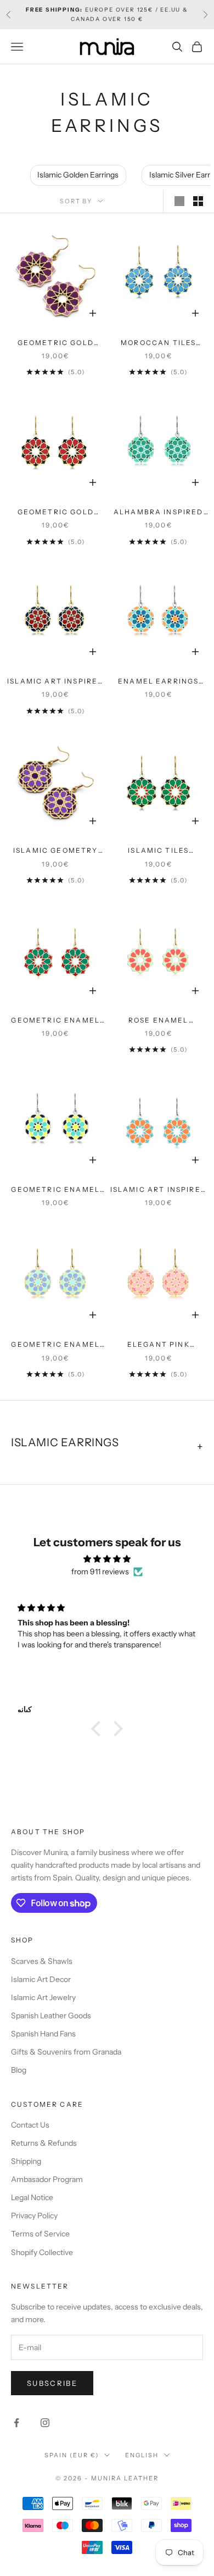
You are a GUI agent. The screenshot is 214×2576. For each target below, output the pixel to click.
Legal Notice (32, 2197)
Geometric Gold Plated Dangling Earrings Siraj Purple (55, 343)
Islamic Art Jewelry (43, 1997)
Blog (19, 2070)
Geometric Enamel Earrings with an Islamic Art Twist (55, 1190)
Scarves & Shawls (42, 1961)
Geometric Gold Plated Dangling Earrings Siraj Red (56, 513)
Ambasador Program (47, 2179)
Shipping (26, 2161)
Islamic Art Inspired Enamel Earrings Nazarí (55, 682)
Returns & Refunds (44, 2143)
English (142, 2455)
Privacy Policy (34, 2216)
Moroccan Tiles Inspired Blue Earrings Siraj (158, 343)
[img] (107, 1559)
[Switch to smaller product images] (198, 201)
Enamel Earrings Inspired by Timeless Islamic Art (159, 682)
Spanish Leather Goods (51, 2016)
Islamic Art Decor (41, 1979)
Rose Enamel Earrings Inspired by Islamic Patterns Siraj (158, 1021)
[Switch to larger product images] (179, 201)
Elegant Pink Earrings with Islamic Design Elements (158, 1345)
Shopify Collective (42, 2252)
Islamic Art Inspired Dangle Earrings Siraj (159, 1190)
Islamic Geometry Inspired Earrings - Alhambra (56, 851)
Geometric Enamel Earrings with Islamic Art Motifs (55, 1345)
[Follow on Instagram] (45, 2423)
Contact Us (30, 2125)
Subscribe (52, 2383)
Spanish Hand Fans (43, 2034)
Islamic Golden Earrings (78, 175)
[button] (99, 1729)
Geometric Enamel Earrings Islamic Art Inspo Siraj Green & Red (55, 1021)
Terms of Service (40, 2234)
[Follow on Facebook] (16, 2423)
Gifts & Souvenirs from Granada (66, 2052)
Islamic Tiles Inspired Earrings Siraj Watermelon (159, 851)
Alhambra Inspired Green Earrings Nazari (159, 513)
